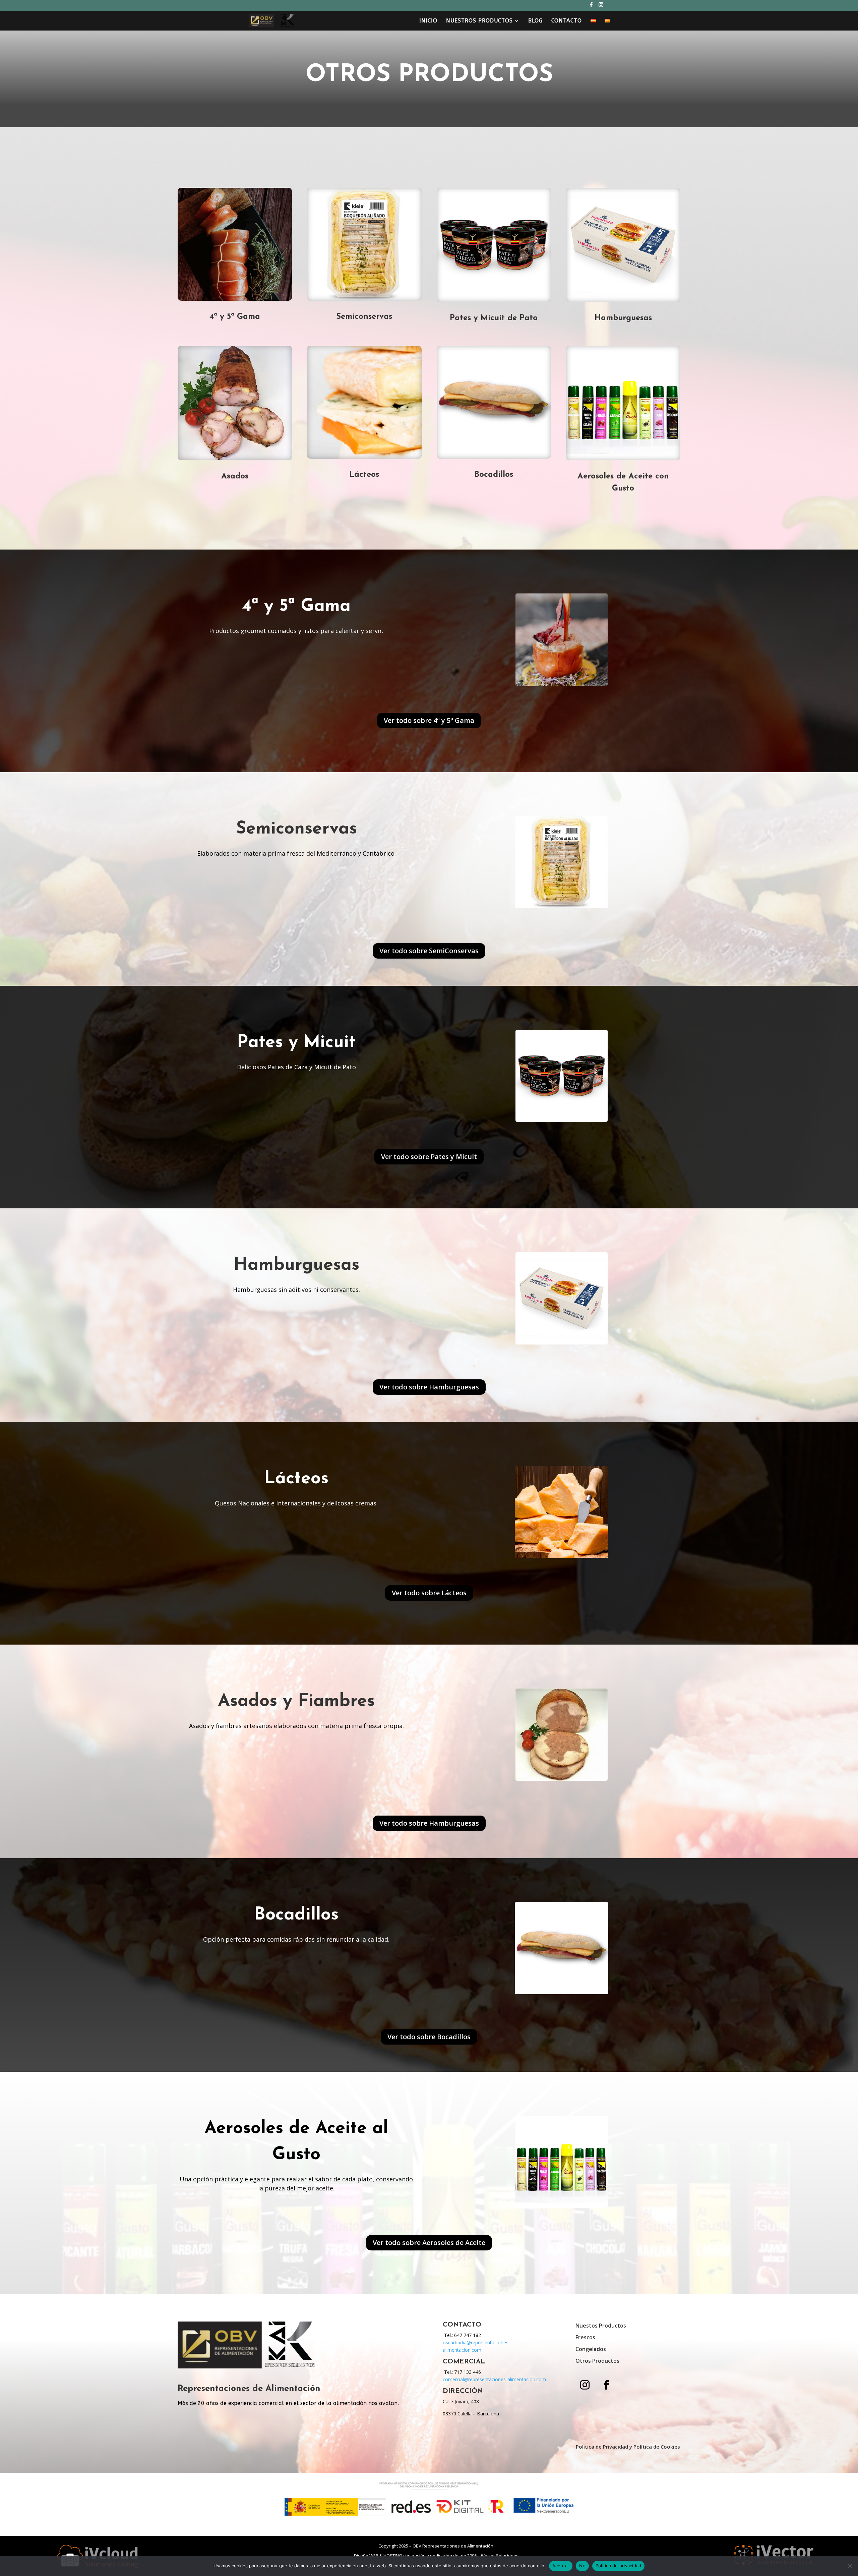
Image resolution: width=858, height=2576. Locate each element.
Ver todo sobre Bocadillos (429, 2037)
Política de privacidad (619, 2566)
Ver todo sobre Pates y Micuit (429, 1157)
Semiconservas (364, 317)
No (582, 2566)
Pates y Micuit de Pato (494, 318)
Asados (235, 476)
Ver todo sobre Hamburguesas (429, 1387)
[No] (850, 2566)
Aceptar (561, 2566)
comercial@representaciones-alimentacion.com (494, 2379)
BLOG (535, 21)
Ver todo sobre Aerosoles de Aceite (429, 2243)
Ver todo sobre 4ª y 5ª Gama (429, 720)
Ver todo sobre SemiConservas (429, 951)
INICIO (428, 21)
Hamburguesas (623, 318)
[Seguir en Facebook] (606, 2385)
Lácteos (364, 475)
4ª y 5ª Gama (235, 317)
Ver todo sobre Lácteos (429, 1593)
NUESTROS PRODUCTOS (479, 21)
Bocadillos (494, 475)
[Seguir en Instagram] (585, 2385)
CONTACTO (567, 21)
